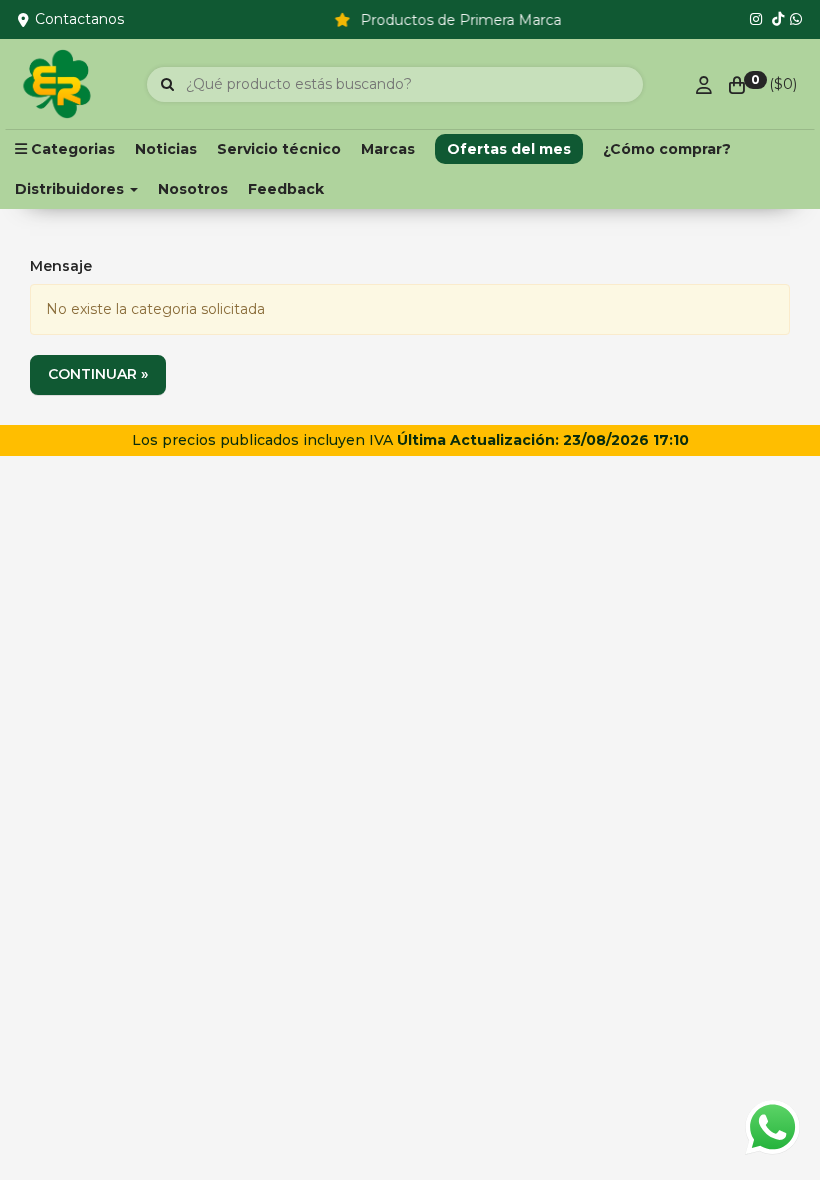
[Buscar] (167, 85)
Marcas (388, 149)
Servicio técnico (279, 149)
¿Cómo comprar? (667, 149)
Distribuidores (71, 189)
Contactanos (79, 19)
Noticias (166, 149)
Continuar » (98, 374)
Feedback (286, 189)
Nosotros (193, 189)
